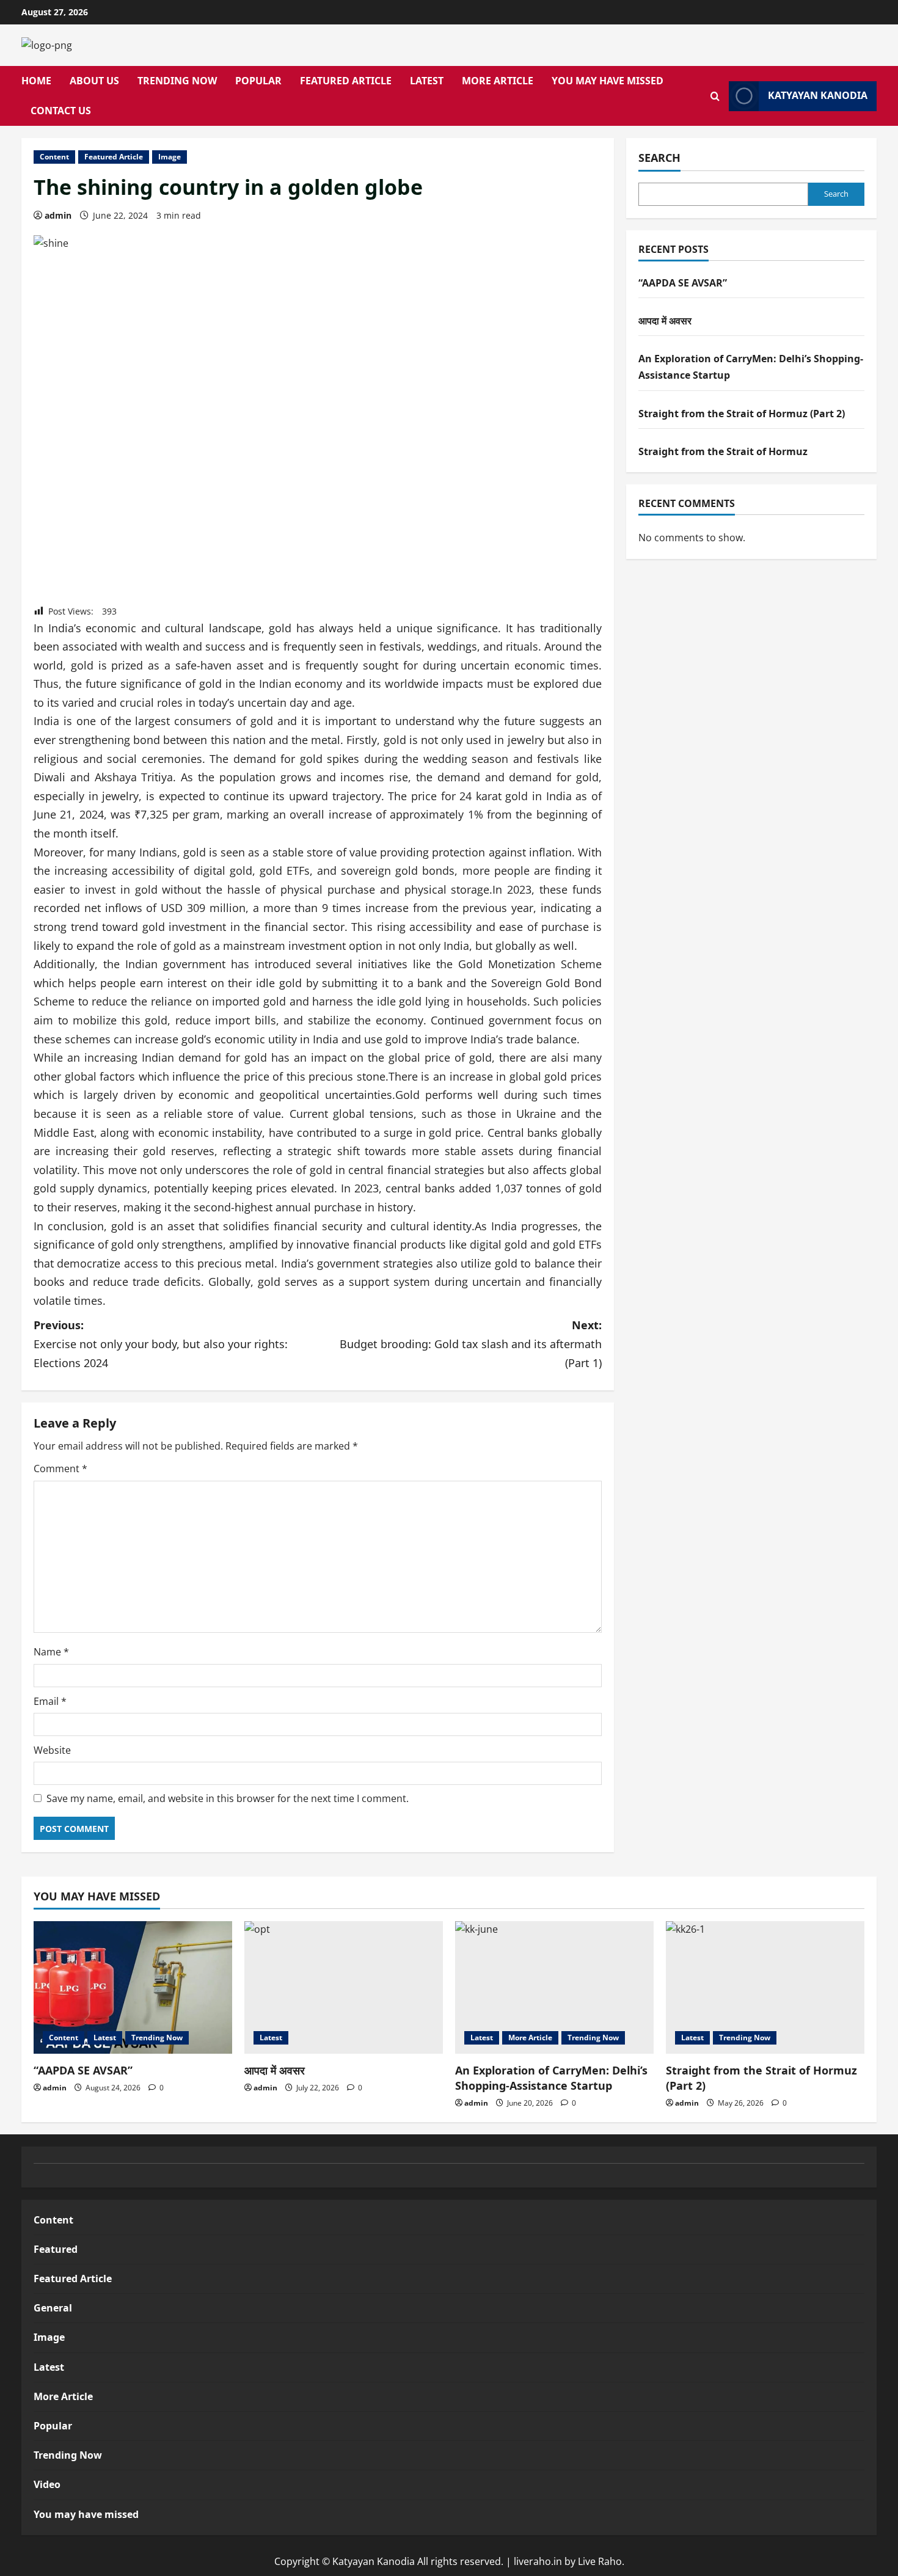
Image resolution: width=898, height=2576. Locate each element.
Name (51, 1652)
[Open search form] (715, 96)
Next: (471, 1344)
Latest (427, 81)
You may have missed (608, 81)
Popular (258, 81)
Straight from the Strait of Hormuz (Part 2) (742, 414)
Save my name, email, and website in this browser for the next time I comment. (228, 1798)
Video (47, 2484)
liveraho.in (538, 2561)
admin (58, 215)
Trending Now (177, 81)
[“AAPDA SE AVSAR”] (133, 1987)
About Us (94, 81)
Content (54, 157)
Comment (60, 1469)
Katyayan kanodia (818, 96)
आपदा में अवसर (665, 321)
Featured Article (346, 81)
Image (170, 157)
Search (659, 158)
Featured (56, 2249)
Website (52, 1750)
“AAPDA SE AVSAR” (683, 283)
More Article (498, 81)
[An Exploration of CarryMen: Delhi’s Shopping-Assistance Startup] (554, 1987)
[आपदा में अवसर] (344, 1987)
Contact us (61, 111)
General (53, 2308)
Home (36, 81)
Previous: (161, 1344)
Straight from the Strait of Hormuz (723, 451)
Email (50, 1701)
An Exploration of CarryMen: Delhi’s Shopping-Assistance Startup (551, 2078)
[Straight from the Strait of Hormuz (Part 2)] (765, 1987)
